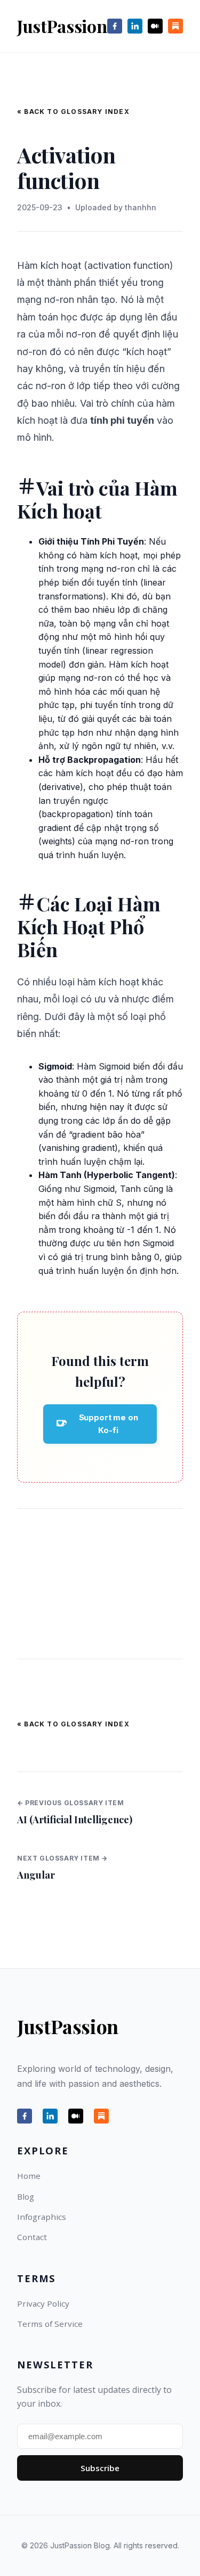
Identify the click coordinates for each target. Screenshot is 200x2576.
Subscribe (100, 2468)
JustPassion (62, 26)
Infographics (42, 2217)
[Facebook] (115, 26)
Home (29, 2176)
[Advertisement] (100, 1584)
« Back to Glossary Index (73, 112)
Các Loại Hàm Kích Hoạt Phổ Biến (89, 926)
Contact (32, 2237)
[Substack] (175, 26)
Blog (26, 2196)
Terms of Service (50, 2324)
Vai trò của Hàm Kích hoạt (97, 499)
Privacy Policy (43, 2303)
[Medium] (155, 26)
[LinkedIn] (135, 26)
